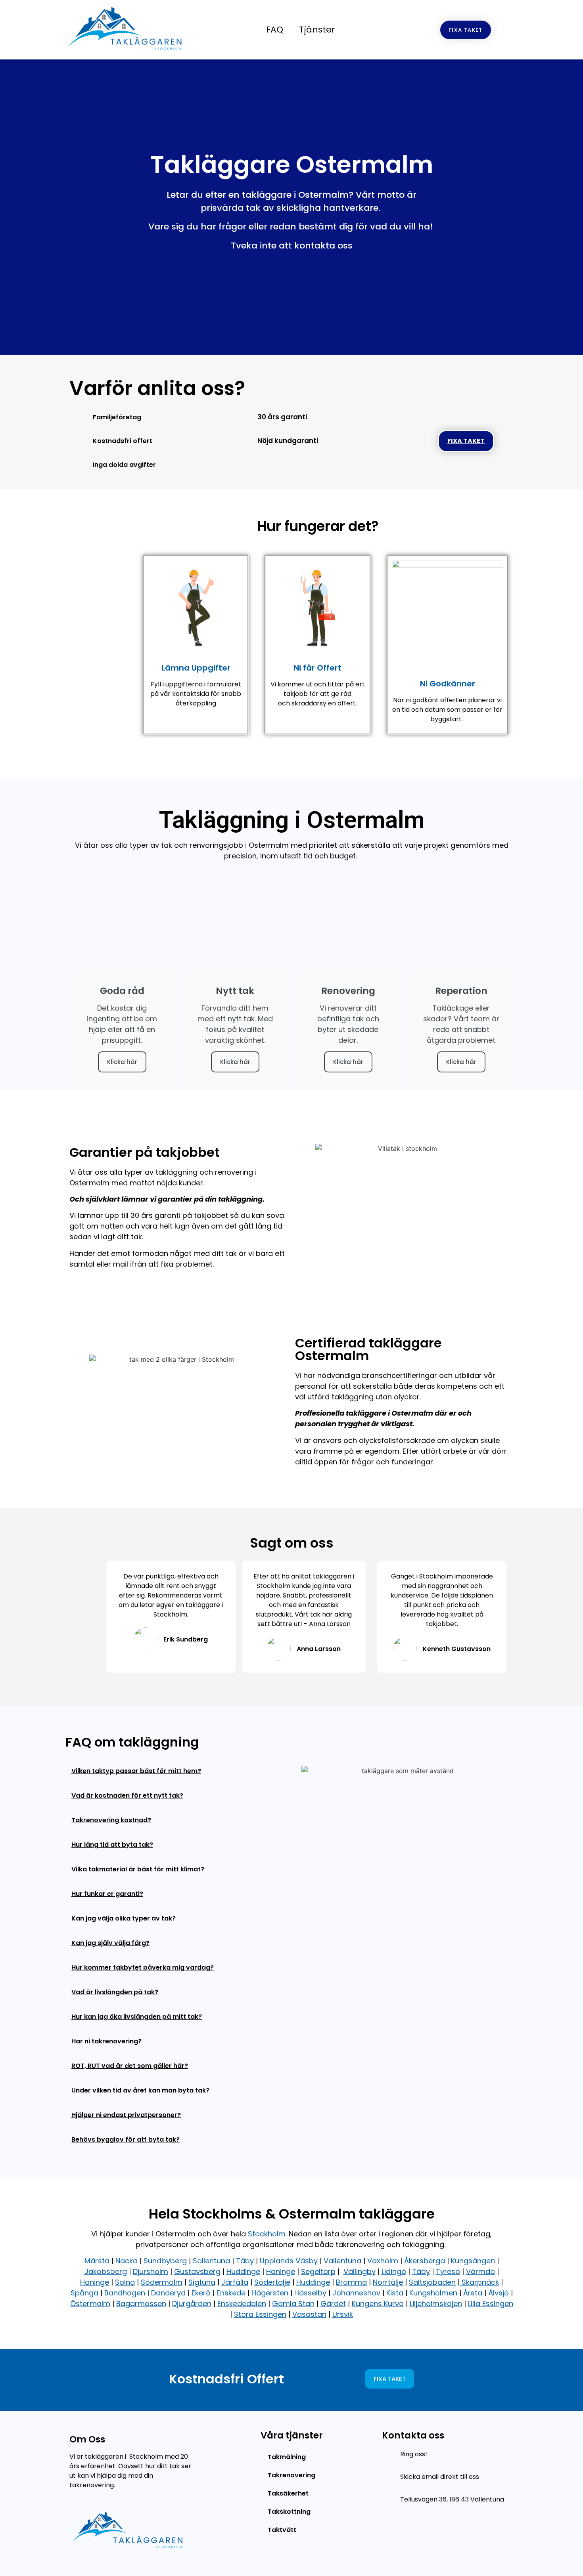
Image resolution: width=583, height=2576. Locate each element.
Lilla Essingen (491, 2304)
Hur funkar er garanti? (107, 1894)
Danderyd (168, 2293)
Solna (125, 2282)
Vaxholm (383, 2261)
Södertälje (272, 2282)
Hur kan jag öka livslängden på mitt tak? (137, 2017)
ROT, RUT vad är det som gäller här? (130, 2066)
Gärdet (333, 2304)
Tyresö (448, 2271)
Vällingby (360, 2271)
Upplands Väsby (289, 2261)
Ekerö (201, 2293)
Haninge (281, 2271)
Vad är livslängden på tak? (115, 1992)
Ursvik (343, 2314)
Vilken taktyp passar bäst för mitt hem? (136, 1771)
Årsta (473, 2293)
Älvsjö (499, 2293)
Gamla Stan (293, 2304)
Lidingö (394, 2271)
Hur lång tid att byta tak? (112, 1845)
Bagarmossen (141, 2304)
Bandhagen (125, 2293)
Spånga (84, 2293)
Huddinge (243, 2271)
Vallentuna (342, 2261)
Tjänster (317, 30)
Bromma (351, 2282)
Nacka (127, 2261)
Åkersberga (425, 2261)
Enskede (231, 2293)
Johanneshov (356, 2293)
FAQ (275, 30)
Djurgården (192, 2304)
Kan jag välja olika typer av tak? (124, 1918)
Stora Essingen (260, 2314)
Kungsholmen (433, 2293)
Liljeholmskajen (436, 2304)
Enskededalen (242, 2304)
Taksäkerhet (288, 2493)
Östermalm (90, 2304)
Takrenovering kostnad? (111, 1820)
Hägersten (270, 2293)
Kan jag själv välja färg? (110, 1943)
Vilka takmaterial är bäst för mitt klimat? (138, 1869)
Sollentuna (211, 2261)
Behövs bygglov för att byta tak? (126, 2139)
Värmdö (480, 2271)
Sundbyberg (165, 2261)
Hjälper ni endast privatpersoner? (126, 2115)
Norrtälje (388, 2282)
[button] (174, 1769)
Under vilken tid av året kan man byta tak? (140, 2090)
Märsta (97, 2261)
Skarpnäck (479, 2282)
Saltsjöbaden (432, 2282)
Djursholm (151, 2271)
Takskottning (289, 2512)
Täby (245, 2261)
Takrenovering (291, 2475)
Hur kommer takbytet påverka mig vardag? (143, 1967)
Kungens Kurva (378, 2304)
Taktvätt (282, 2530)
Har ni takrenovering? (106, 2041)
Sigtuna (202, 2282)
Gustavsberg (197, 2271)
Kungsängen (473, 2261)
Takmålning (287, 2457)
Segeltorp (318, 2271)
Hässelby (310, 2293)
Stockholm (267, 2234)
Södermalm (162, 2282)
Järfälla (235, 2282)
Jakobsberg (106, 2271)
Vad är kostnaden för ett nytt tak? (127, 1795)
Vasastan (309, 2314)
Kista (395, 2293)
